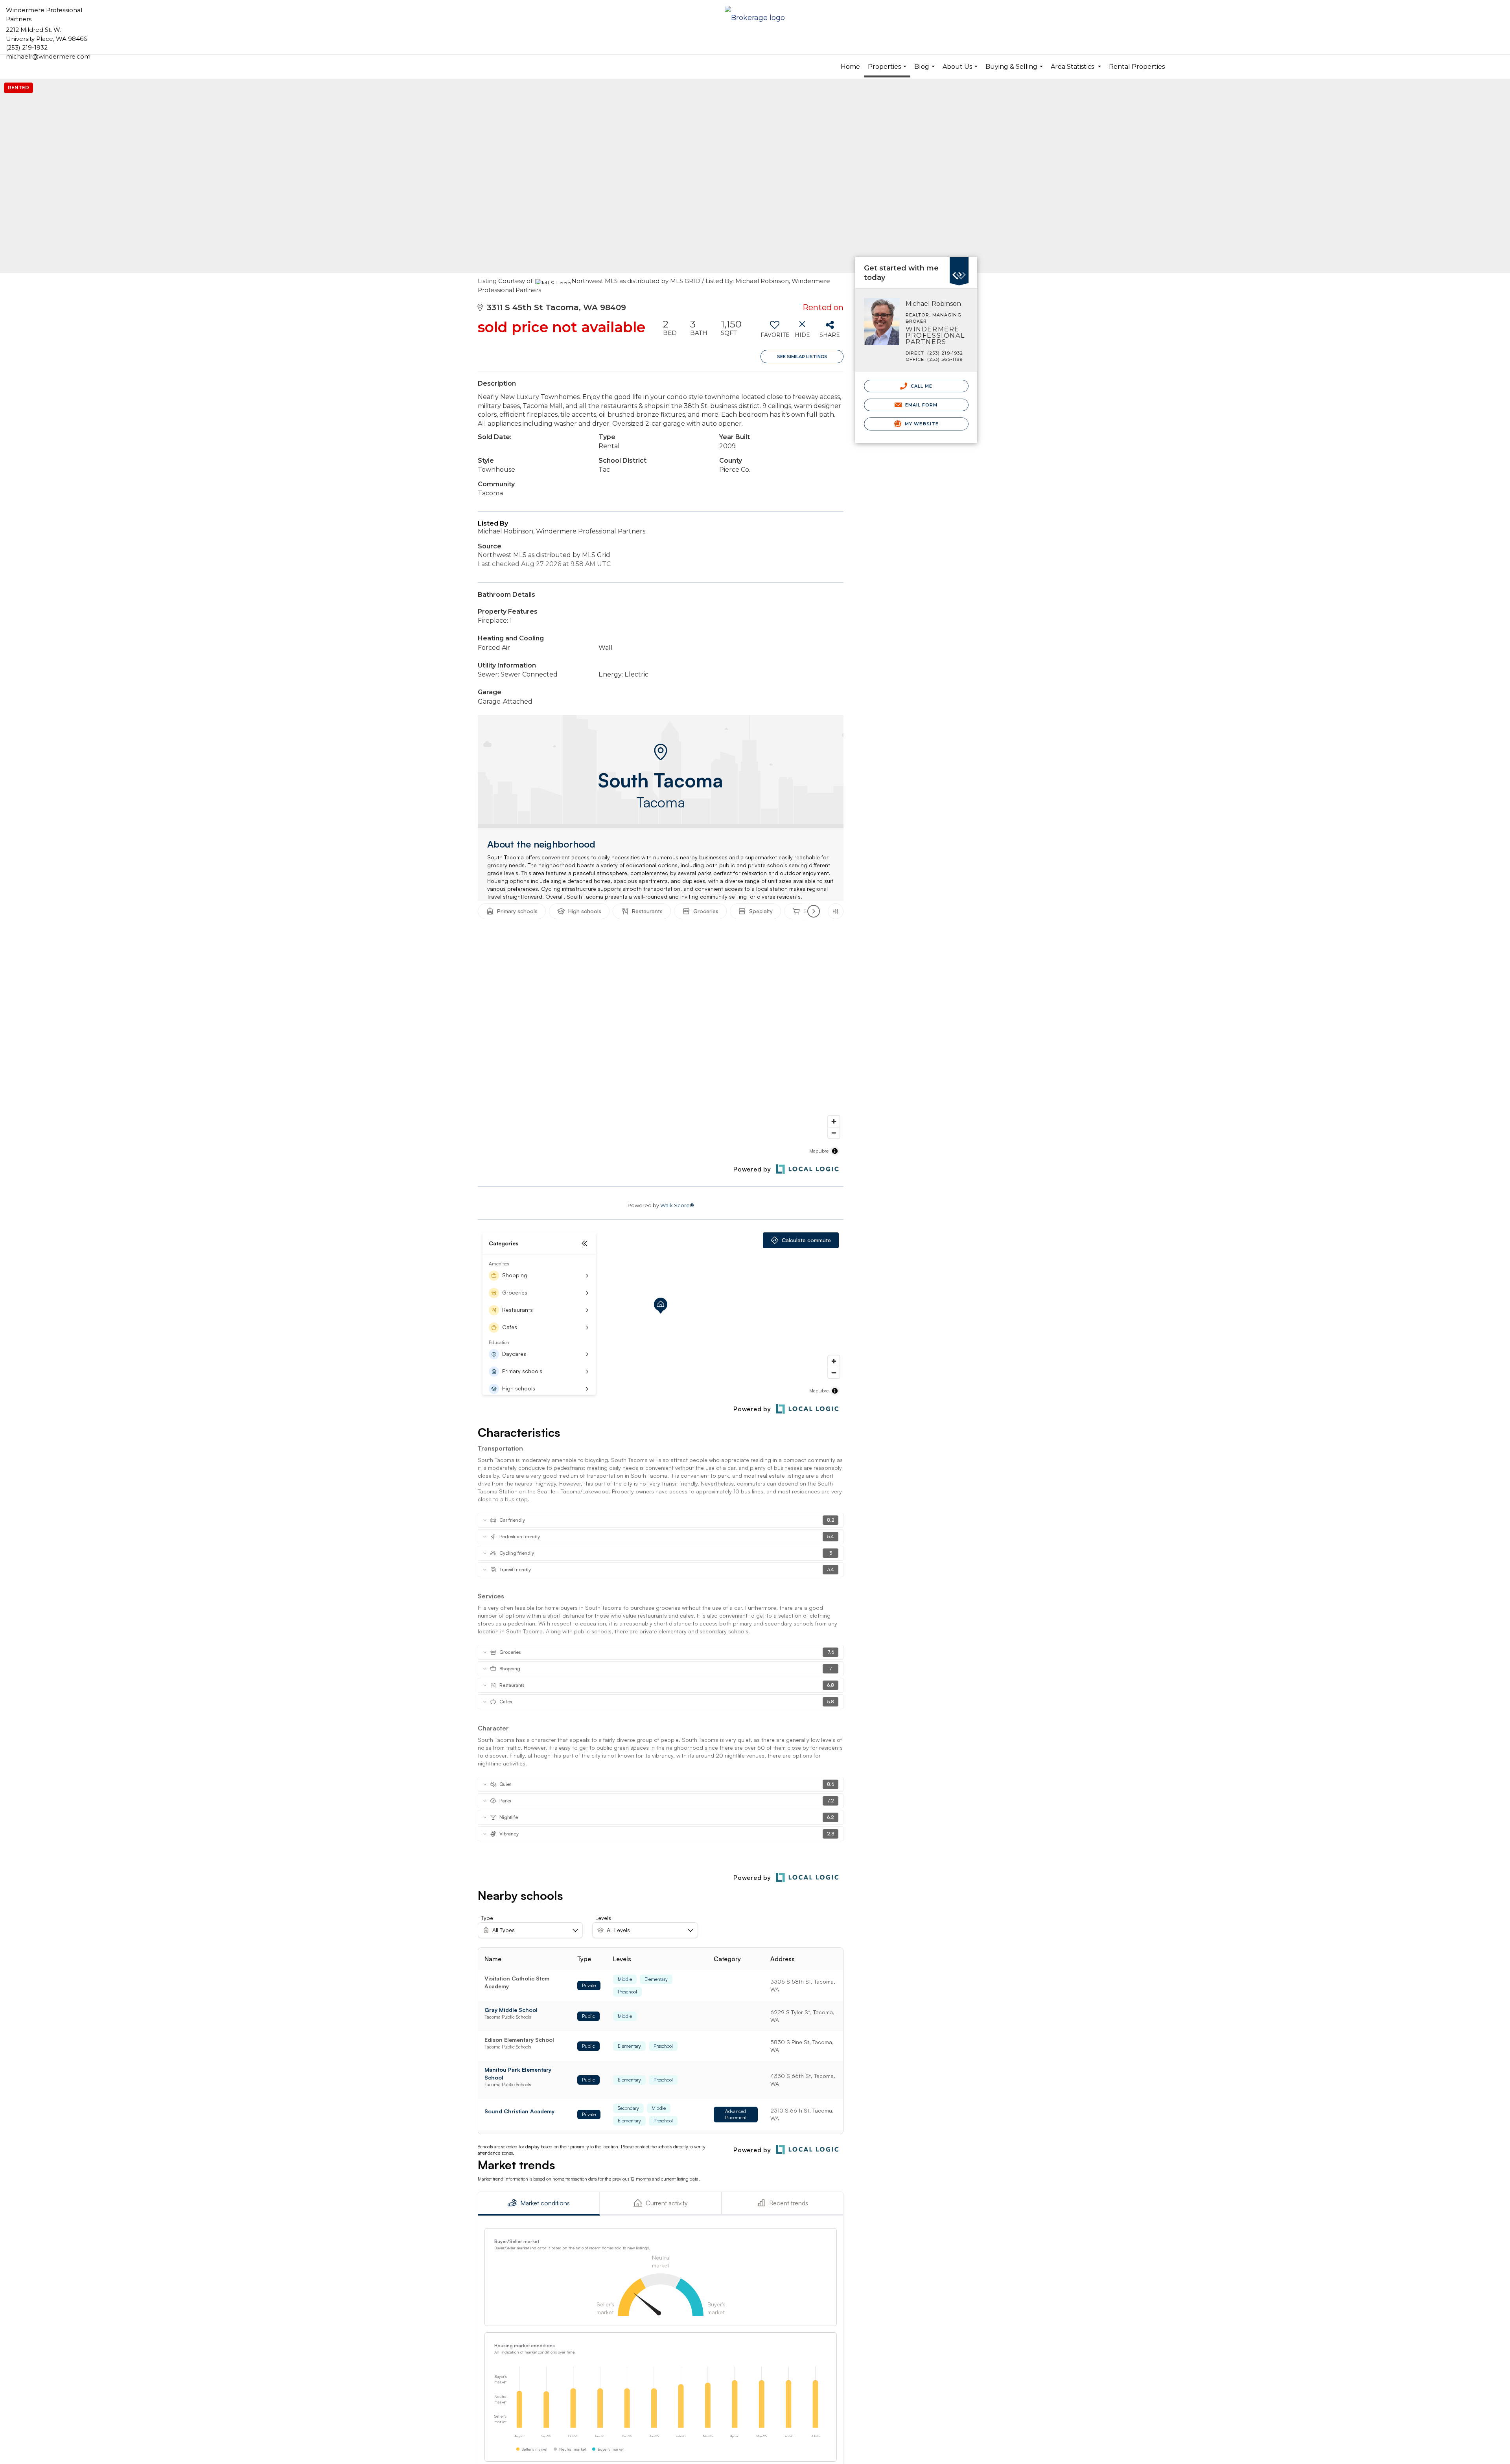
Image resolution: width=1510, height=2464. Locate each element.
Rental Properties (1137, 67)
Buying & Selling (1015, 71)
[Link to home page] (755, 18)
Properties (888, 70)
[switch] (774, 332)
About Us (961, 71)
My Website (921, 424)
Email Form (920, 405)
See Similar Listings (802, 357)
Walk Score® (677, 1205)
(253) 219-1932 (27, 47)
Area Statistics (1077, 71)
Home (850, 67)
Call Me (921, 386)
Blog (925, 71)
